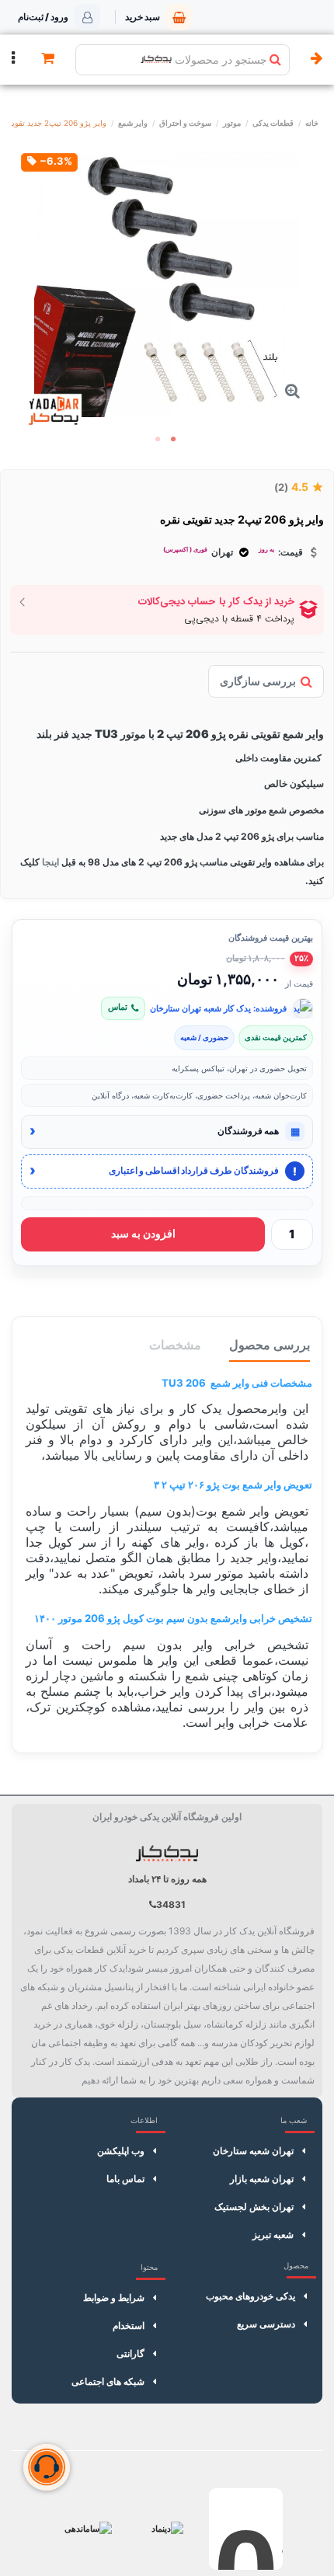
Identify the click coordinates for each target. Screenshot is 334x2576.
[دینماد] (167, 2529)
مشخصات (175, 1345)
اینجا (49, 862)
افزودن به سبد (143, 1234)
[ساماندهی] (88, 2529)
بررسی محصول (270, 1345)
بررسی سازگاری (258, 681)
